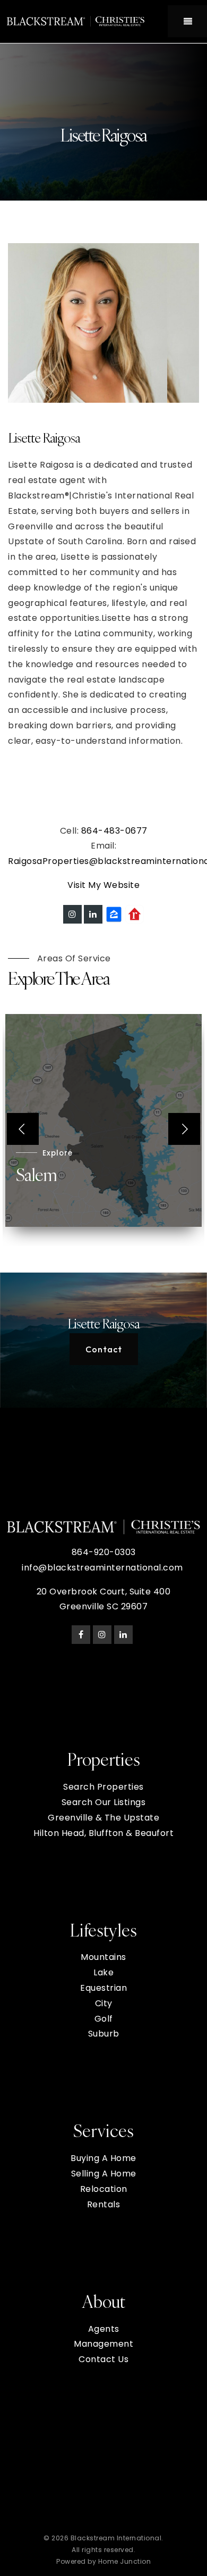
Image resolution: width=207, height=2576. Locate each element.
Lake (103, 1972)
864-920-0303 (104, 1552)
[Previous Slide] (23, 1129)
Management (103, 2344)
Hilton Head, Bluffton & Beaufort (103, 1833)
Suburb (104, 2034)
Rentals (104, 2204)
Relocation (104, 2189)
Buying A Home (103, 2158)
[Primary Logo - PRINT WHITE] (76, 21)
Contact (104, 1349)
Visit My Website (103, 885)
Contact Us (103, 2359)
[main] (103, 726)
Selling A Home (104, 2174)
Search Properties (103, 1787)
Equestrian (103, 1988)
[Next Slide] (184, 1129)
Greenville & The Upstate (103, 1818)
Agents (104, 2329)
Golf (104, 2019)
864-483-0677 (114, 831)
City (104, 2003)
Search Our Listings (104, 1802)
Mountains (103, 1957)
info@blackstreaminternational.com (102, 1568)
